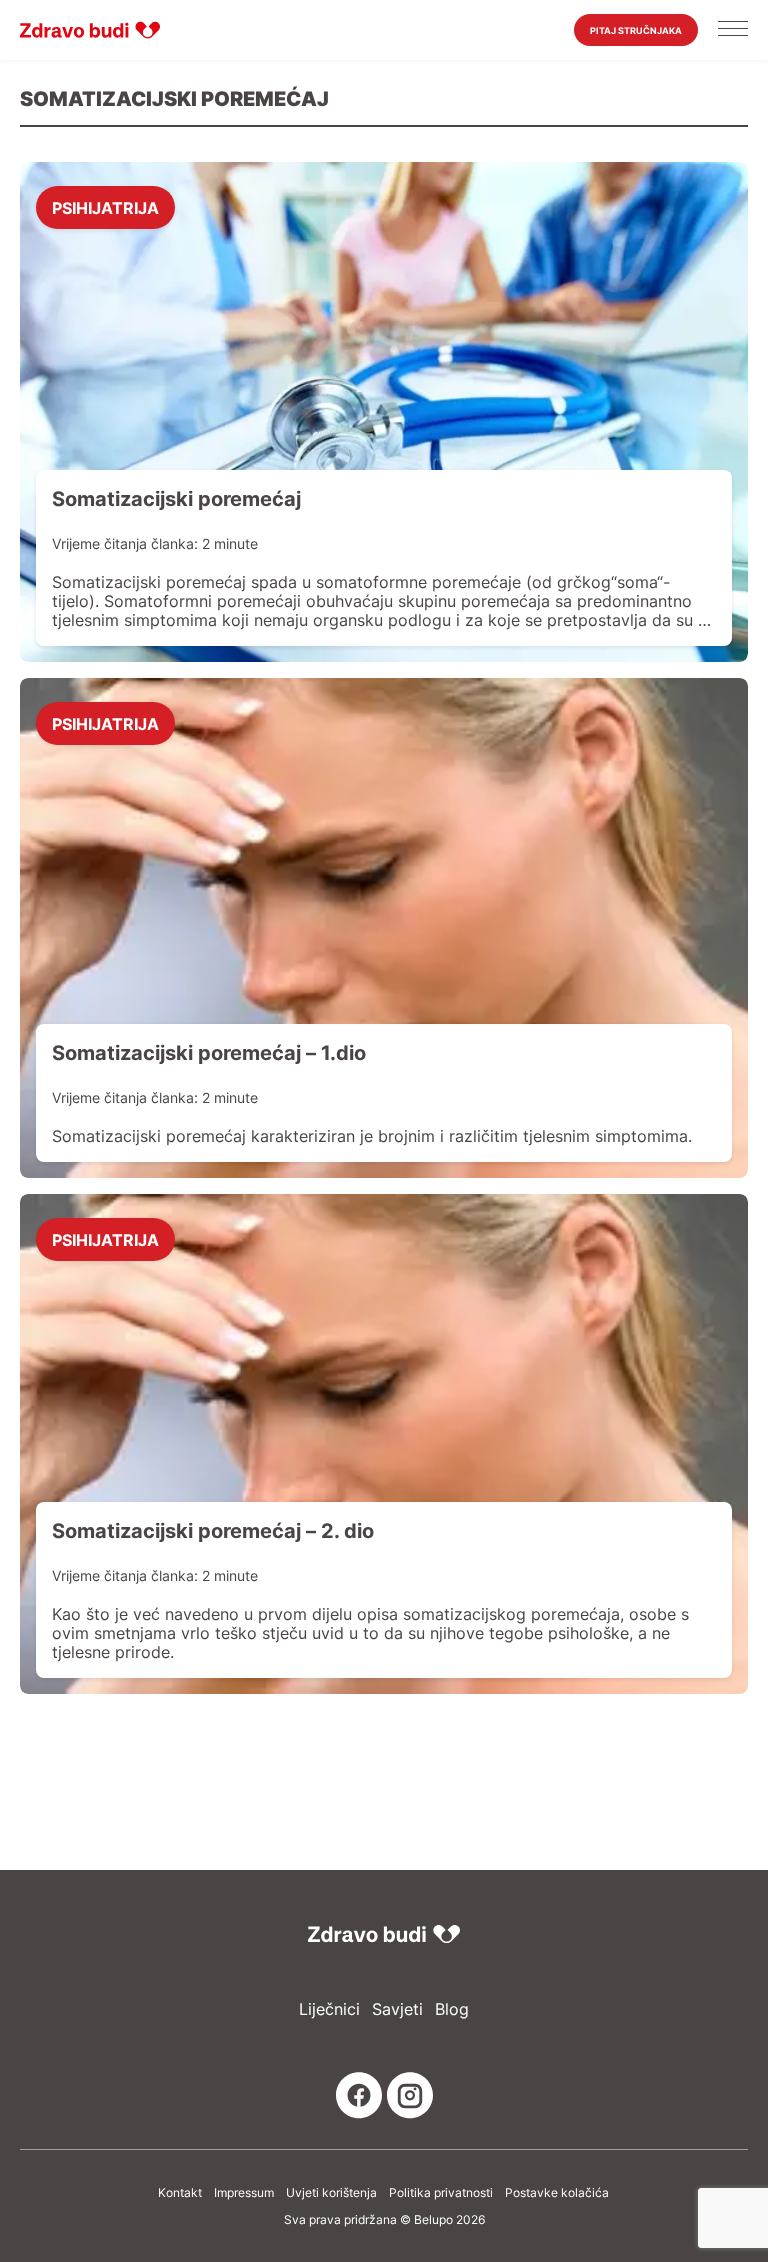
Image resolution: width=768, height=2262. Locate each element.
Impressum (244, 2193)
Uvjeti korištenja (331, 2193)
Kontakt (180, 2193)
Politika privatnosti (441, 2193)
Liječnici (329, 2009)
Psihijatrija (105, 207)
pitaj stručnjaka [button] (636, 30)
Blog (452, 2009)
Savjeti (397, 2009)
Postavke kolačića (557, 2193)
